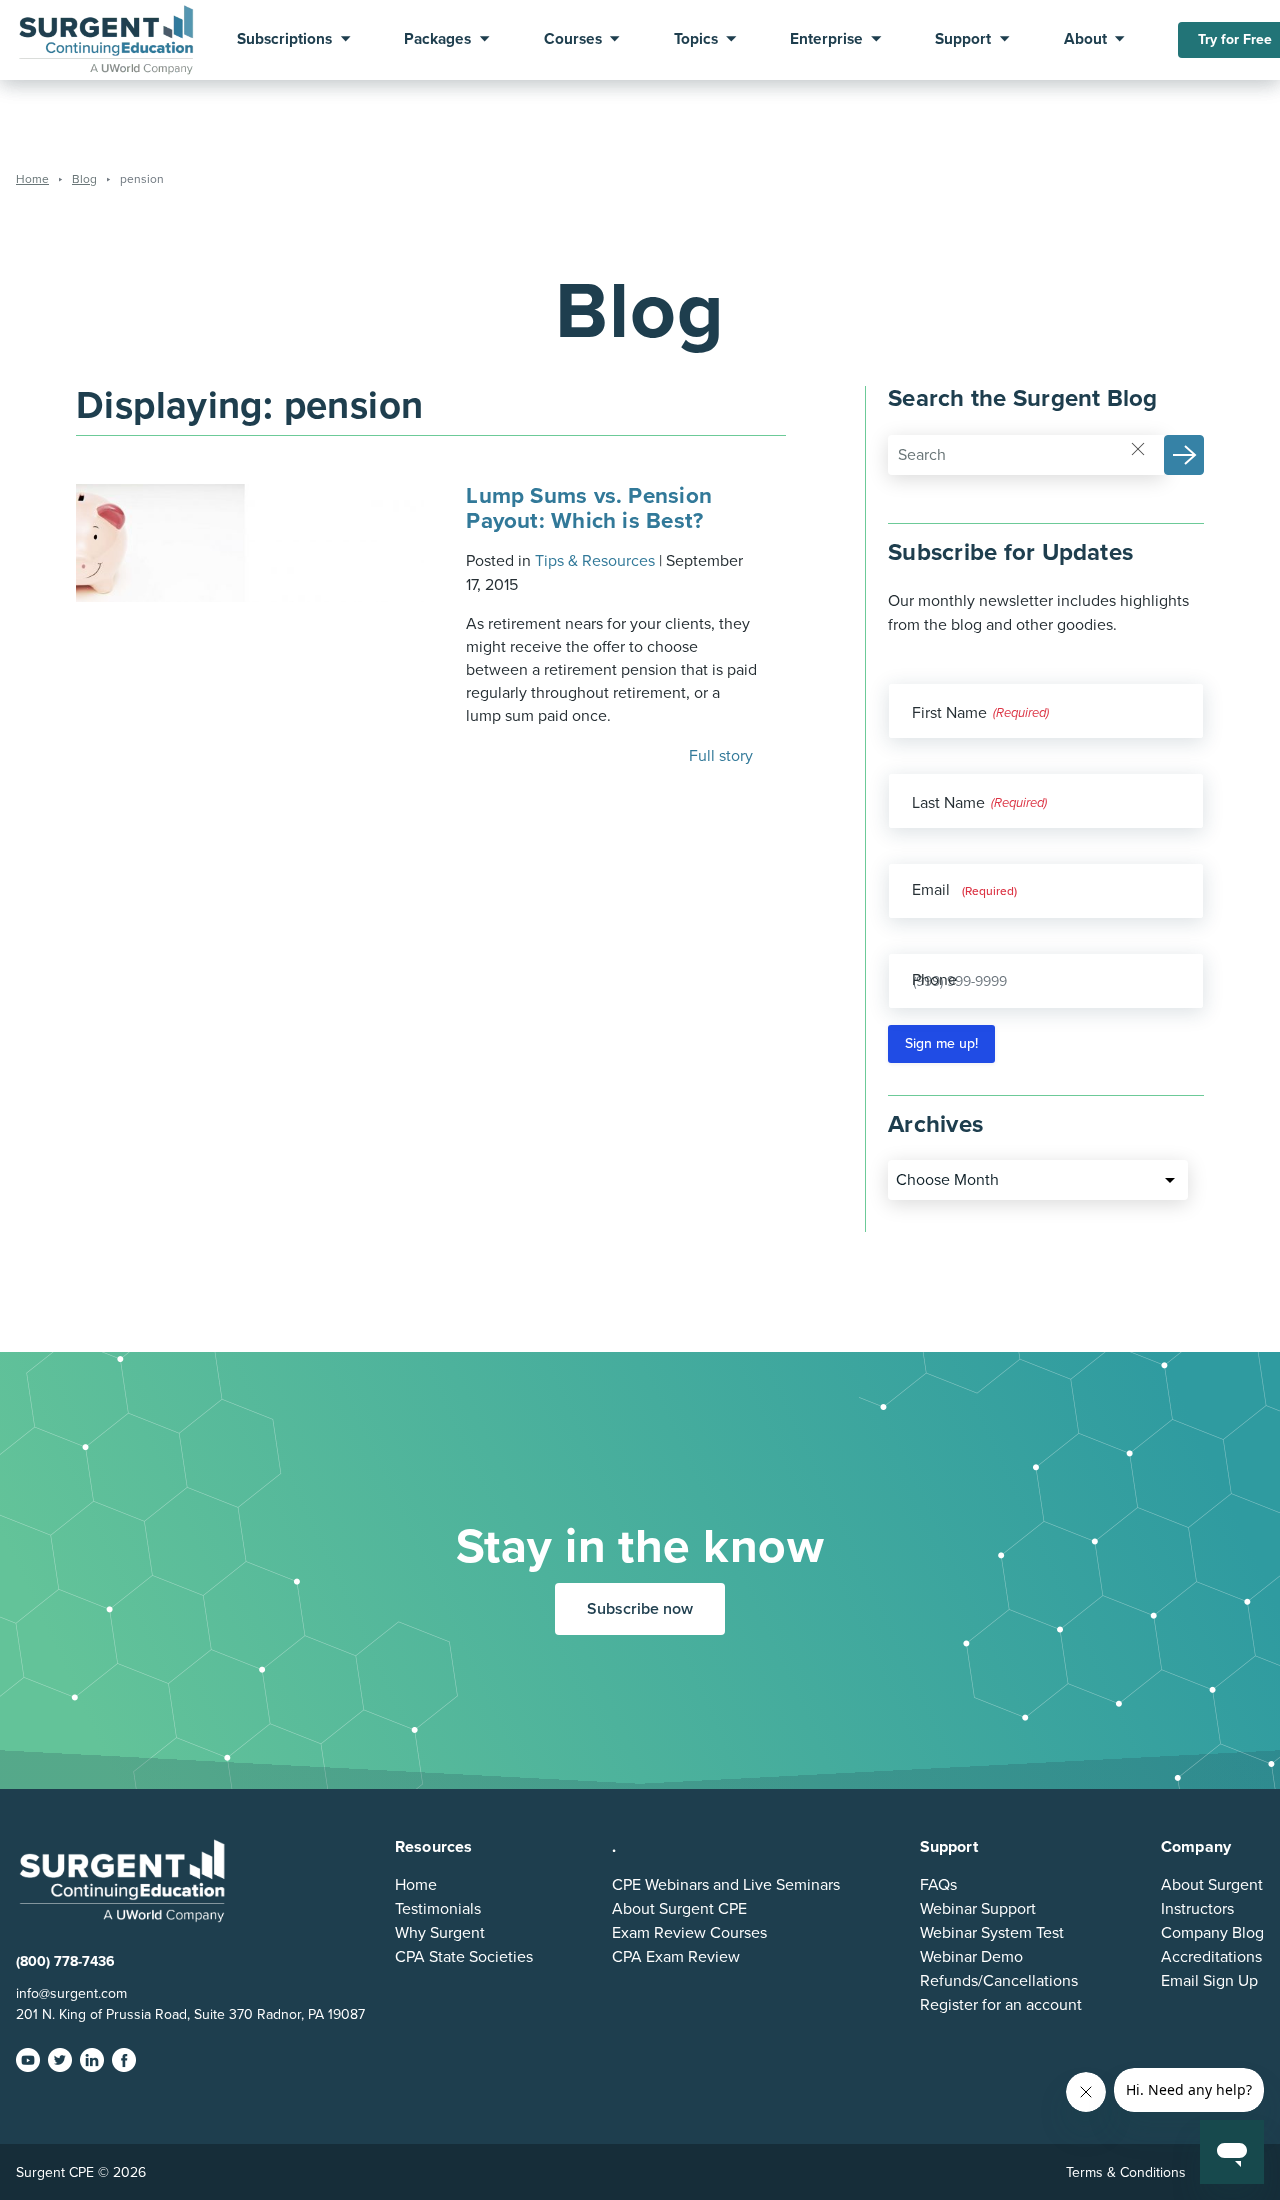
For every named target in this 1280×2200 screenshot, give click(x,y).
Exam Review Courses (689, 1933)
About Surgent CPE (679, 1909)
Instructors (1197, 1909)
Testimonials (438, 1909)
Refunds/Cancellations (999, 1981)
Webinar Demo (971, 1957)
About (1085, 40)
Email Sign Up (1209, 1981)
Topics (696, 40)
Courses (573, 40)
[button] (1184, 455)
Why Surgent (440, 1933)
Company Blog (1212, 1933)
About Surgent (1212, 1885)
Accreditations (1211, 1957)
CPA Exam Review (676, 1957)
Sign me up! (941, 1043)
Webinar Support (978, 1909)
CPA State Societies (464, 1957)
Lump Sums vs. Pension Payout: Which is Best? (589, 507)
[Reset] (1138, 448)
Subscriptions (284, 40)
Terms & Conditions (1126, 2172)
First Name (949, 713)
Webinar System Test (992, 1933)
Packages (437, 40)
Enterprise (826, 40)
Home (416, 1885)
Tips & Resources (595, 561)
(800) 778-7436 (65, 1961)
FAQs (938, 1885)
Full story (723, 756)
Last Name (948, 803)
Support (963, 40)
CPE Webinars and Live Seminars (726, 1885)
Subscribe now (640, 1609)
